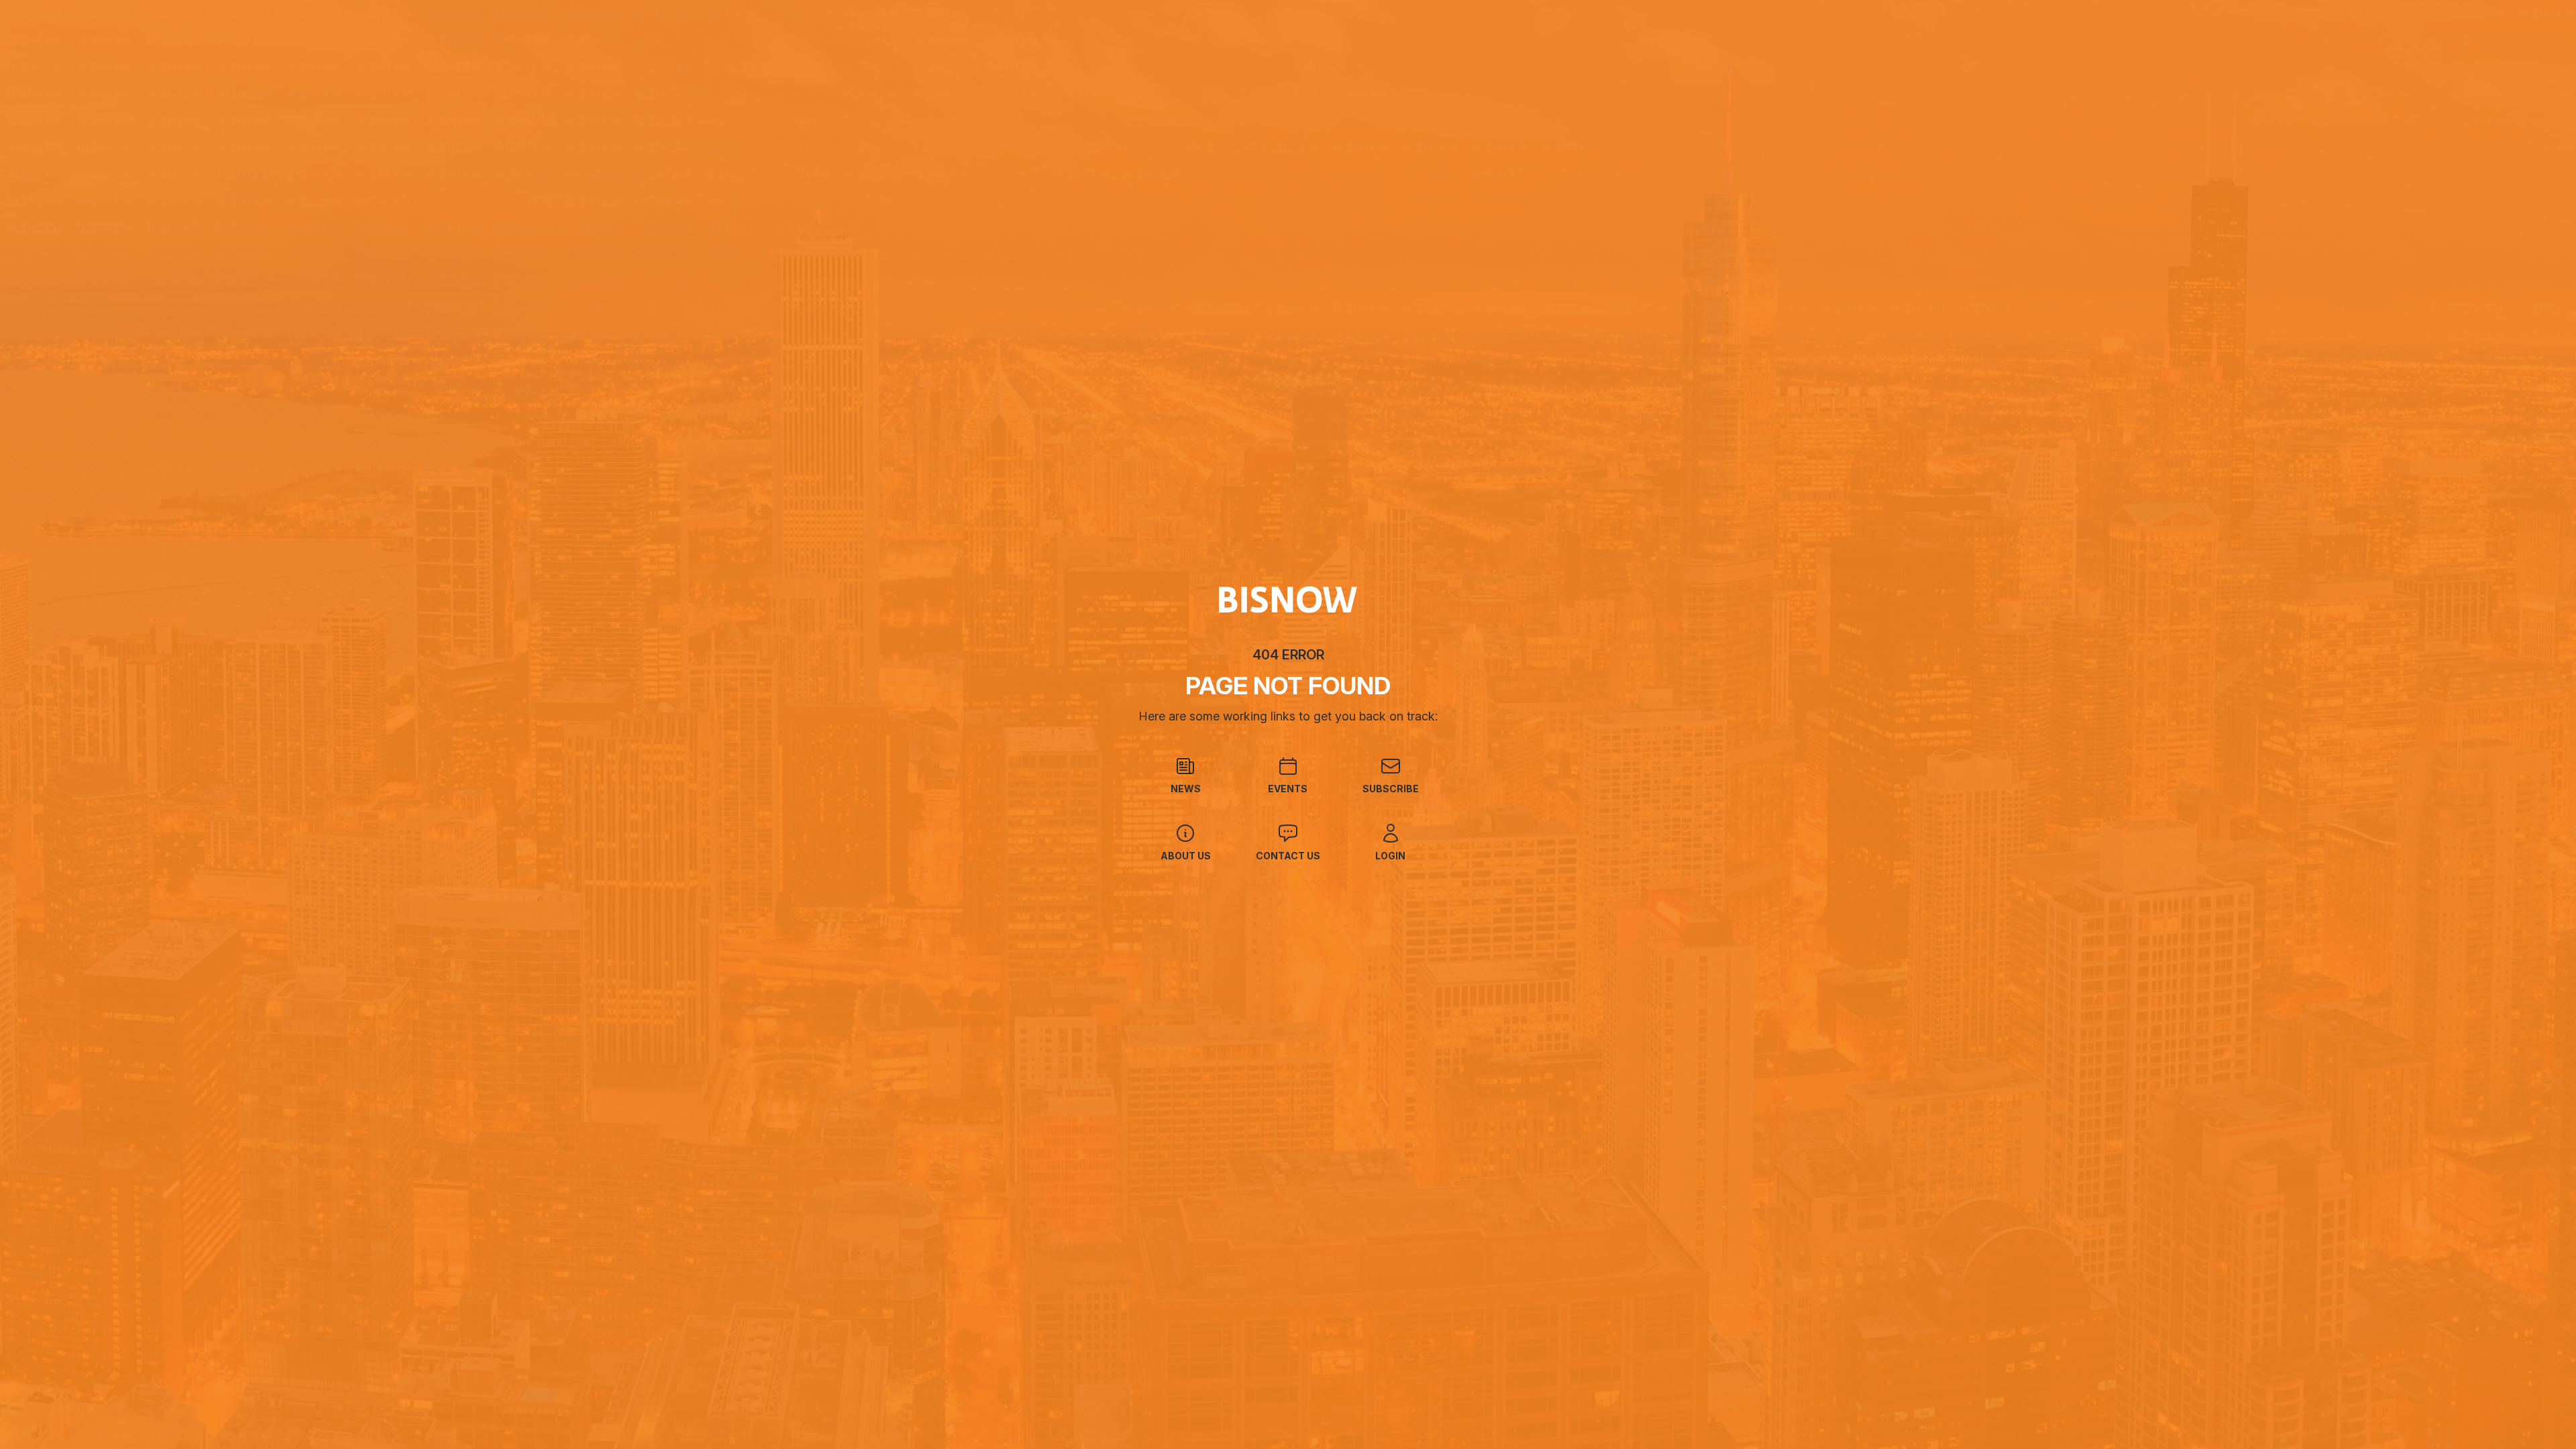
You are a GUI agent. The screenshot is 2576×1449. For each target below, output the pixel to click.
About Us (1186, 856)
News (1186, 789)
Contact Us (1288, 856)
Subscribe (1391, 789)
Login (1390, 856)
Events (1288, 789)
